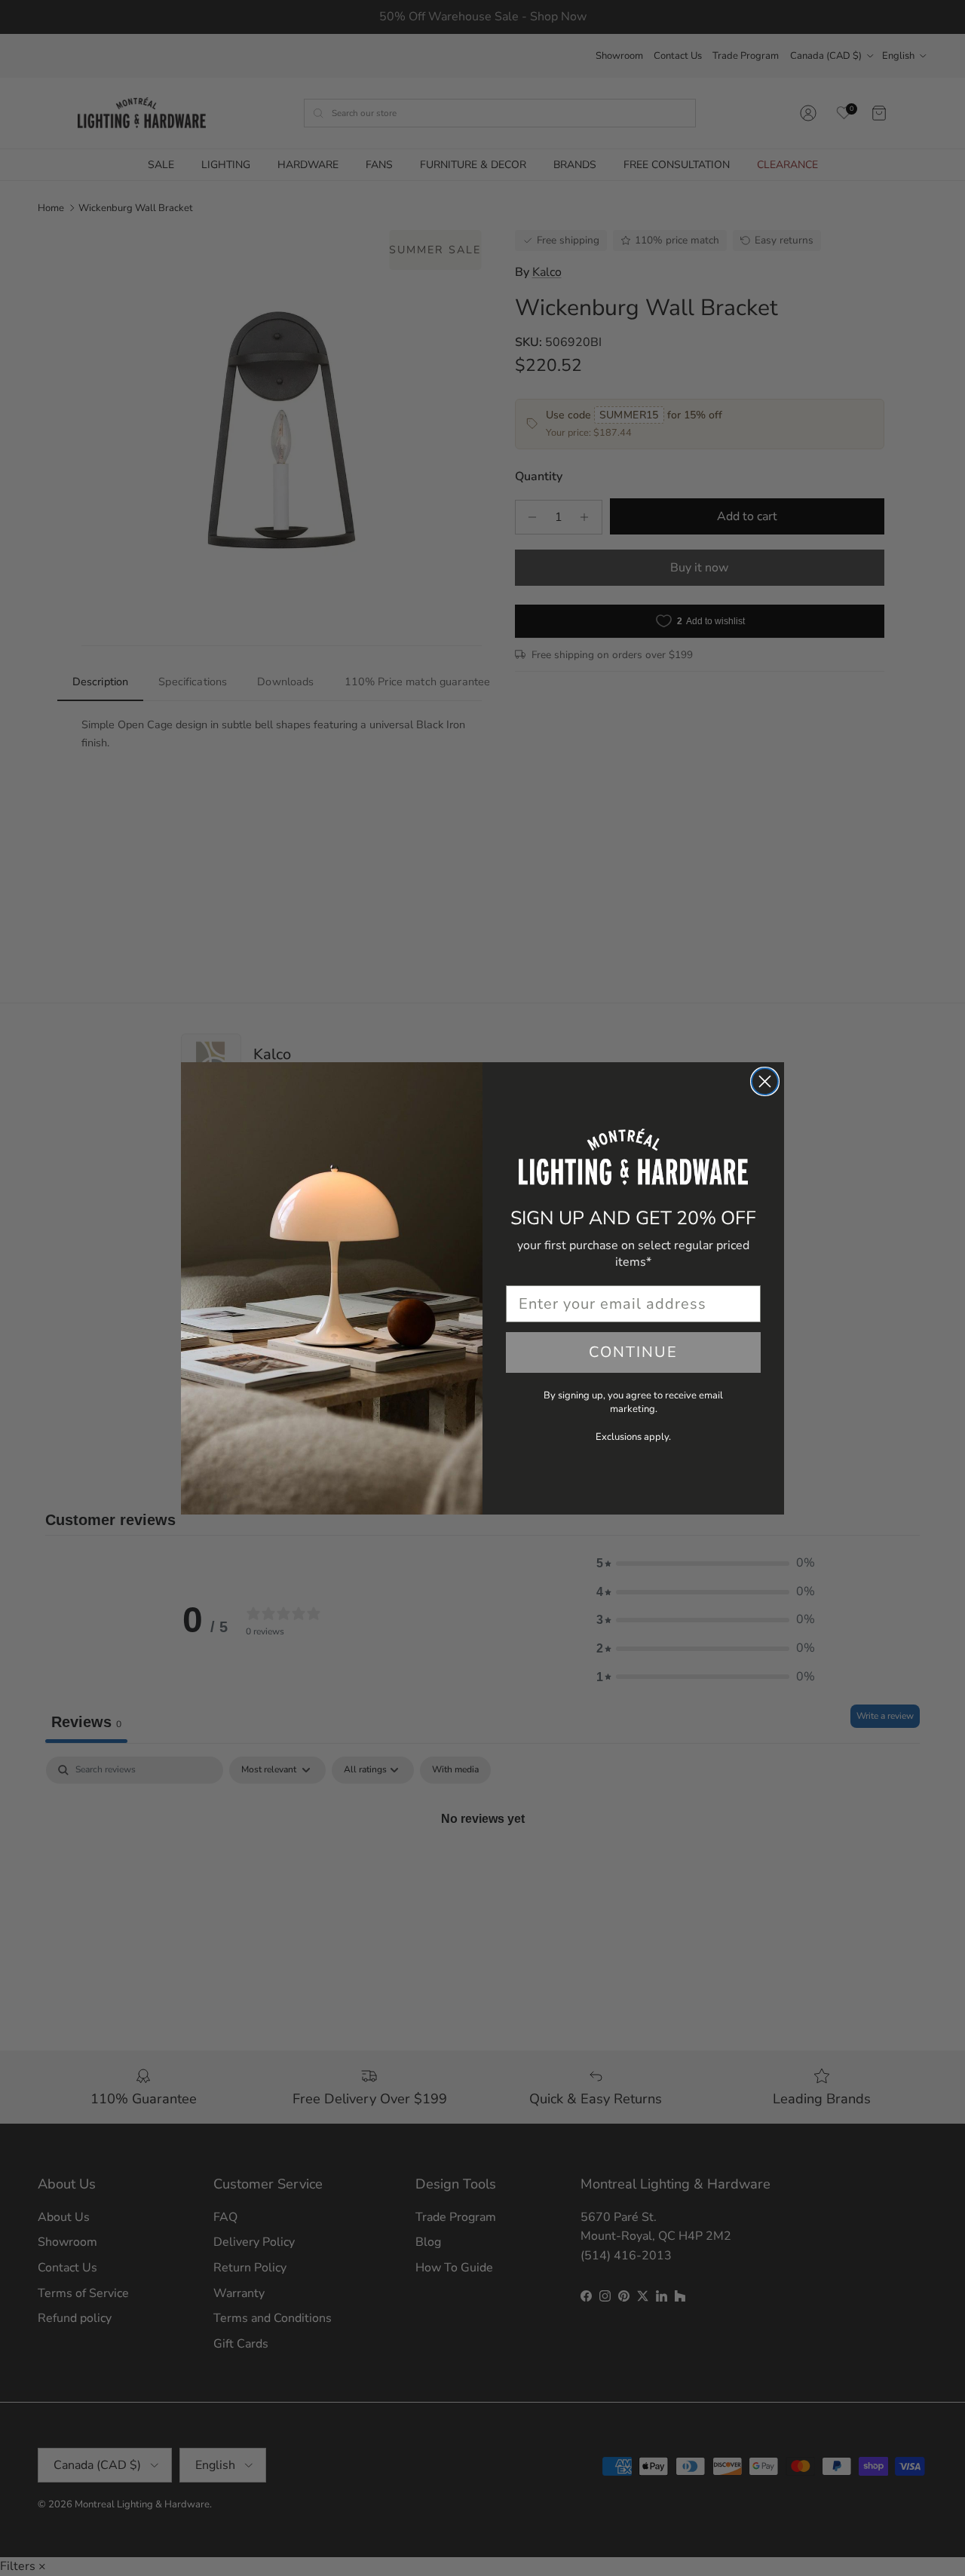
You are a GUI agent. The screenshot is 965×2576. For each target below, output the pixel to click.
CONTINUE (633, 1352)
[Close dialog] (765, 1081)
